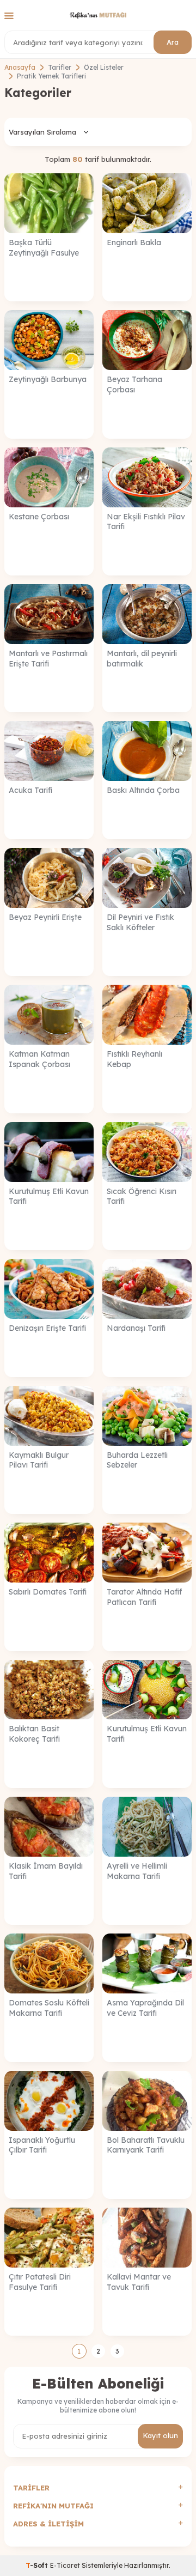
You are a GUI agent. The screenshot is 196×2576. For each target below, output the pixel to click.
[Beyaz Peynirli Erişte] (49, 878)
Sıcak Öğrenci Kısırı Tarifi (142, 1196)
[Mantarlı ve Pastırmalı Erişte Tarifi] (49, 614)
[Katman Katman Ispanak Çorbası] (49, 1015)
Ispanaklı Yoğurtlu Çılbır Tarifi (42, 2145)
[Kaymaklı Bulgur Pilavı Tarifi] (49, 1416)
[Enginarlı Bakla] (147, 203)
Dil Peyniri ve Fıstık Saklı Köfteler (140, 922)
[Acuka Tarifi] (49, 751)
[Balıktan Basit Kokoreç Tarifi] (49, 1690)
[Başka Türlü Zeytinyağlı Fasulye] (49, 203)
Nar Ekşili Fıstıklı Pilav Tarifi (146, 522)
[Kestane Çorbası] (49, 477)
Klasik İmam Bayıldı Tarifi (46, 1871)
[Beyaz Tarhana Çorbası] (147, 340)
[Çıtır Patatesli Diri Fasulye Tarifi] (49, 2238)
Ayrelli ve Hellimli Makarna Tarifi (137, 1871)
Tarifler (60, 67)
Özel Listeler (104, 67)
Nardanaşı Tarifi (136, 1328)
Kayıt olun (160, 2435)
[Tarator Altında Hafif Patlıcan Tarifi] (147, 1553)
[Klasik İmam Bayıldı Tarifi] (49, 1827)
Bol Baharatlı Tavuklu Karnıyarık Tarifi (146, 2145)
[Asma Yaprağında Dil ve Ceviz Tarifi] (147, 1963)
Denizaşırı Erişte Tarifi (47, 1328)
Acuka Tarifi (30, 790)
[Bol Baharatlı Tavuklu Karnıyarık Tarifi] (147, 2101)
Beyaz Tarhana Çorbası (134, 384)
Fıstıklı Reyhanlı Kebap (134, 1059)
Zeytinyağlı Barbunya (48, 379)
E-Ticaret (65, 2565)
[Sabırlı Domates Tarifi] (49, 1553)
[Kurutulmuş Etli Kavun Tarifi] (49, 1152)
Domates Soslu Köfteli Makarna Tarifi (49, 2008)
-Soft (38, 2565)
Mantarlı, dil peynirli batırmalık (142, 659)
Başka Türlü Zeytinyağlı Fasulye (44, 248)
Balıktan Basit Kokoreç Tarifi (34, 1734)
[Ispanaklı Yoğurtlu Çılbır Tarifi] (49, 2101)
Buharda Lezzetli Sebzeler (137, 1460)
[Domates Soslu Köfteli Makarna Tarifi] (49, 1963)
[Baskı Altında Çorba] (147, 751)
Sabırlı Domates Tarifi (48, 1592)
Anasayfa (20, 67)
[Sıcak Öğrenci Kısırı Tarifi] (147, 1152)
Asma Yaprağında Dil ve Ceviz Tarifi (145, 2008)
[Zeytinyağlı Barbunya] (49, 340)
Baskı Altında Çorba (143, 790)
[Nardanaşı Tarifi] (147, 1289)
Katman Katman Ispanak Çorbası (39, 1059)
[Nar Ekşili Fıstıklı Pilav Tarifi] (147, 477)
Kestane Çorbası (39, 517)
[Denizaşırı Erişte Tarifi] (49, 1289)
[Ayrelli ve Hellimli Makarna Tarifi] (147, 1827)
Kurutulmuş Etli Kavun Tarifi (49, 1196)
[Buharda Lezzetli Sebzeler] (147, 1416)
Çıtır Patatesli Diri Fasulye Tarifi (40, 2282)
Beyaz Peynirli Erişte (45, 917)
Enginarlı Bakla (134, 243)
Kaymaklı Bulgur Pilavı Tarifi (39, 1460)
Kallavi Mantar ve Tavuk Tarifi (139, 2282)
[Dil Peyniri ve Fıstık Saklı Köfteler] (147, 878)
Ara (173, 42)
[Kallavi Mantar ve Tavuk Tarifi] (147, 2238)
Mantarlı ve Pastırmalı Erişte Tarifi (48, 659)
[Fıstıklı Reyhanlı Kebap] (147, 1015)
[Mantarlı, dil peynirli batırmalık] (147, 614)
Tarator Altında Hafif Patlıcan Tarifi (144, 1597)
